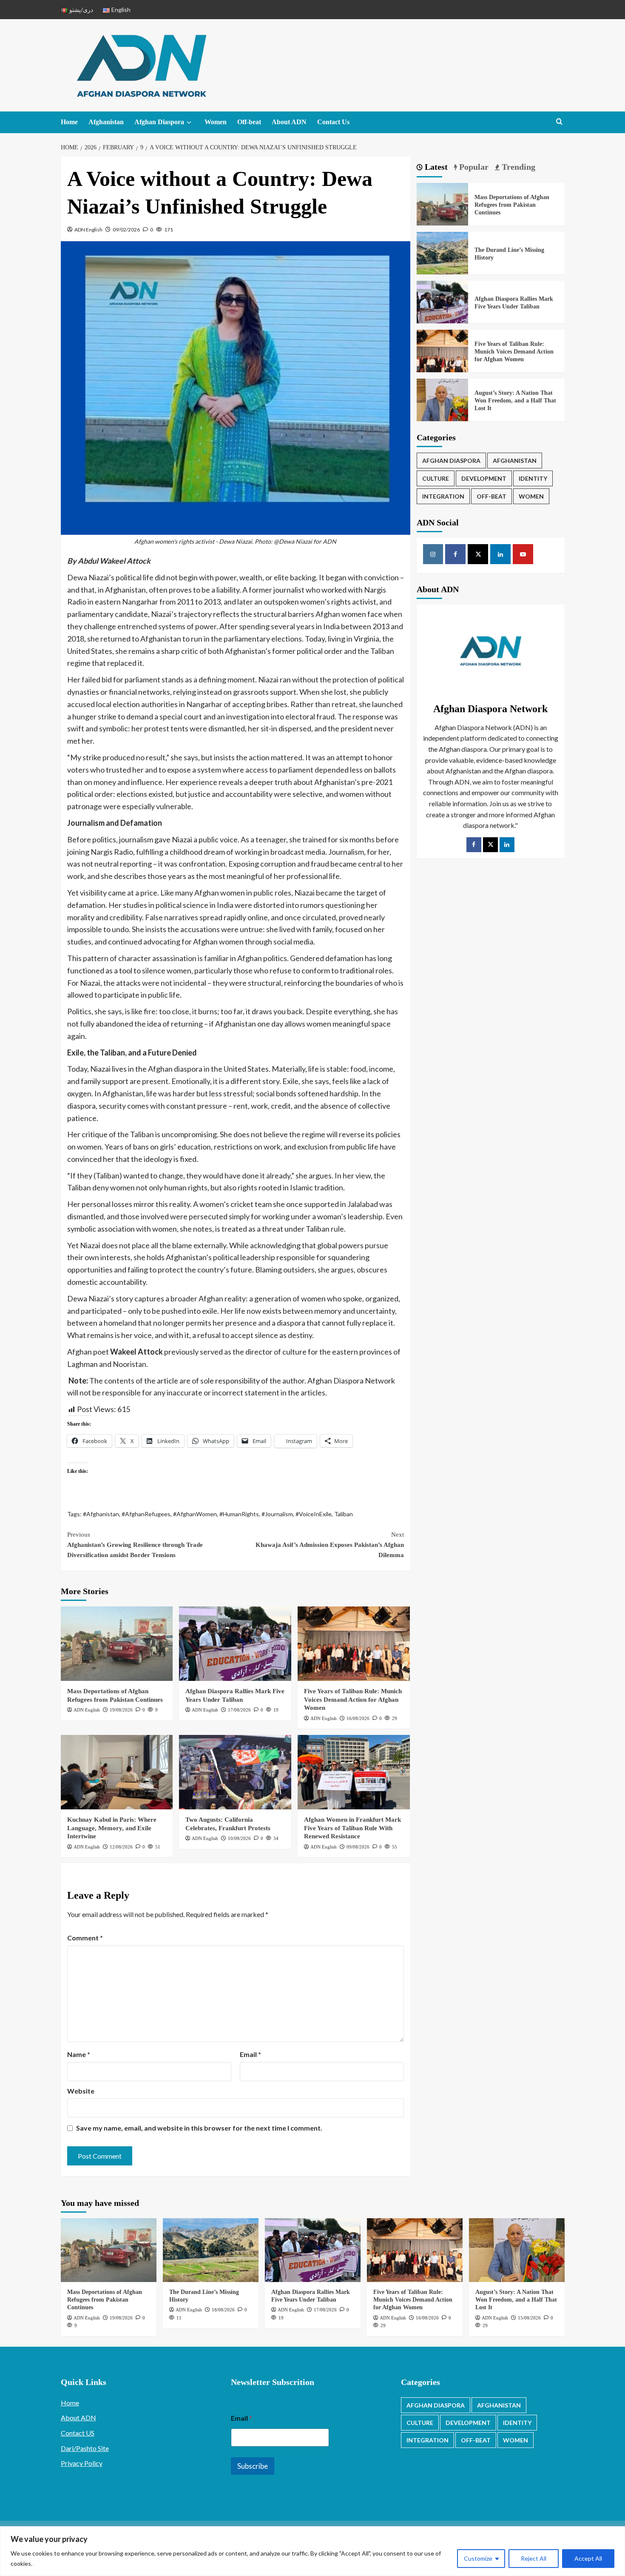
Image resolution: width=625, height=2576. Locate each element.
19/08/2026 (121, 1710)
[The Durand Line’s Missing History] (443, 257)
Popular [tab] (473, 167)
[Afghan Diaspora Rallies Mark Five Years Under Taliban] (235, 1644)
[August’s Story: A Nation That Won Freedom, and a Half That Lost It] (443, 404)
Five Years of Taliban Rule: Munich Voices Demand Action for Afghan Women (353, 1699)
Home (69, 122)
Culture (436, 478)
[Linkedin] (500, 554)
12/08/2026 (121, 1847)
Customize (478, 2558)
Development (484, 478)
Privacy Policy (82, 2463)
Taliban (344, 1514)
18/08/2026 (223, 2310)
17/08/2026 (239, 1710)
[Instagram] (433, 554)
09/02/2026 (126, 230)
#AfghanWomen (195, 1514)
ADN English (88, 230)
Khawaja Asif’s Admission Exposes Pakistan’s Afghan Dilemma (330, 1545)
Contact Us (333, 122)
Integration (443, 496)
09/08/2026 (358, 1847)
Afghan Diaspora (159, 122)
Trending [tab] (517, 167)
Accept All (588, 2558)
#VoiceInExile (314, 1514)
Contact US (78, 2433)
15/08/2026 (529, 2318)
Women (216, 122)
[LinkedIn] (507, 845)
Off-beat (249, 122)
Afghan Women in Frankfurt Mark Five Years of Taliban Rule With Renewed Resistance (352, 1828)
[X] (478, 554)
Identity (533, 478)
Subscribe (253, 2466)
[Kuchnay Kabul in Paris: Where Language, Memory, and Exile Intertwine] (117, 1772)
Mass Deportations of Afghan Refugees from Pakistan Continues (512, 205)
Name (79, 2054)
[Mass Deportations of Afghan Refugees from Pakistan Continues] (117, 1644)
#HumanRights (239, 1514)
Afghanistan (106, 122)
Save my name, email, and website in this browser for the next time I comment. (199, 2128)
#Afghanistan (101, 1514)
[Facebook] (455, 554)
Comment (85, 1938)
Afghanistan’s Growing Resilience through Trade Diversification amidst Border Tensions (135, 1545)
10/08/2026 (239, 1838)
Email (250, 2054)
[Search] (559, 122)
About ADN (289, 122)
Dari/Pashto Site (85, 2448)
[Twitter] (490, 845)
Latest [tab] (435, 167)
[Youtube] (523, 554)
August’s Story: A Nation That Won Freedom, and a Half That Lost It (515, 401)
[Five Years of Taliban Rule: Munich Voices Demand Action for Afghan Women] (354, 1644)
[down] (189, 123)
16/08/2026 (358, 1718)
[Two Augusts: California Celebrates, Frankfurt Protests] (235, 1772)
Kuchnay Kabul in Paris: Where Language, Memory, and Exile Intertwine (112, 1828)
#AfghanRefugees (146, 1514)
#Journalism (277, 1514)
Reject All (534, 2558)
